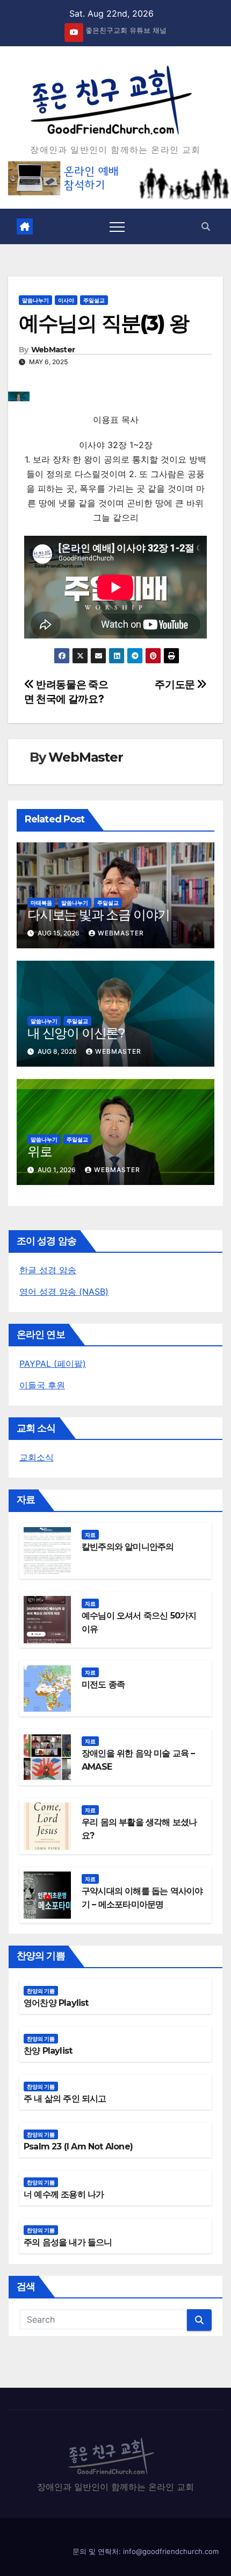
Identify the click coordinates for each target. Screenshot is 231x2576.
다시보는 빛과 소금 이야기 (99, 915)
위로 (40, 1151)
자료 (90, 1535)
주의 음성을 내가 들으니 (68, 2242)
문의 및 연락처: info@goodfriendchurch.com (146, 2551)
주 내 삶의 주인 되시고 (65, 2099)
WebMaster (53, 350)
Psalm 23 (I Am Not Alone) (78, 2146)
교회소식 (37, 1457)
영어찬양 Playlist (56, 2003)
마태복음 (41, 903)
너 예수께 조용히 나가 (64, 2194)
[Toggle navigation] (117, 226)
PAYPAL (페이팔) (53, 1364)
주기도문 (176, 684)
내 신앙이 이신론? (76, 1033)
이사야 (66, 300)
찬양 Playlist (48, 2051)
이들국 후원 (42, 1385)
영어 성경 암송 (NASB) (64, 1291)
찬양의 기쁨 (41, 1991)
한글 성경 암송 (48, 1270)
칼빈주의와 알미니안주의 (128, 1547)
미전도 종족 (103, 1684)
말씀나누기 (35, 300)
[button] (206, 226)
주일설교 (94, 300)
